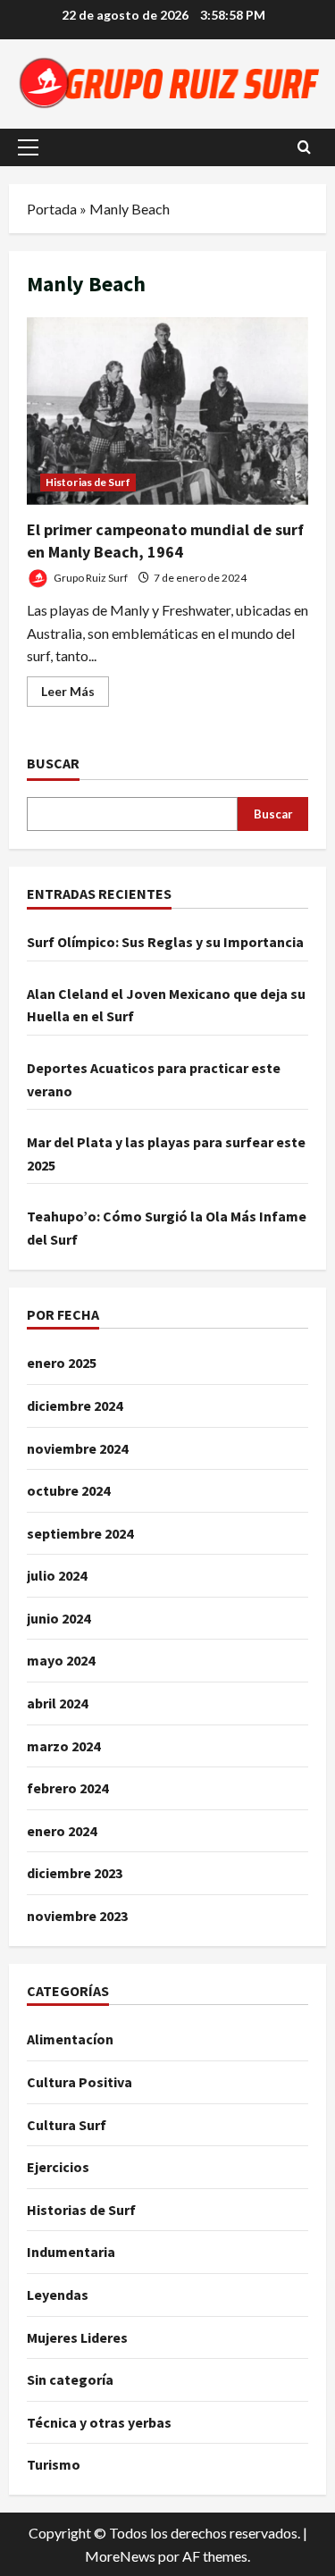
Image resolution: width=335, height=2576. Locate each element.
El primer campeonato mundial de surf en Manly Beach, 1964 (167, 411)
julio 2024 (57, 1575)
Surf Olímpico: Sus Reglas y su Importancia (165, 942)
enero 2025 (62, 1363)
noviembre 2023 (77, 1916)
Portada (52, 209)
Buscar (53, 763)
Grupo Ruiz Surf (90, 578)
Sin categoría (70, 2379)
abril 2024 (57, 1703)
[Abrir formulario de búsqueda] (304, 147)
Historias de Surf (88, 482)
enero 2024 (62, 1831)
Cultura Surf (67, 2125)
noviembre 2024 (77, 1448)
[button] (28, 147)
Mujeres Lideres (77, 2337)
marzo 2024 (63, 1746)
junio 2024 (59, 1618)
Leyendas (58, 2295)
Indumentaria (71, 2252)
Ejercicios (58, 2167)
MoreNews (120, 2556)
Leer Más (75, 695)
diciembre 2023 (75, 1873)
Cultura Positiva (80, 2082)
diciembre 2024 (75, 1405)
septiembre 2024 (80, 1533)
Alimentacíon (70, 2039)
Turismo (54, 2464)
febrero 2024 (67, 1788)
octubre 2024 (68, 1490)
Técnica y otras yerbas (99, 2422)
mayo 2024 (61, 1660)
